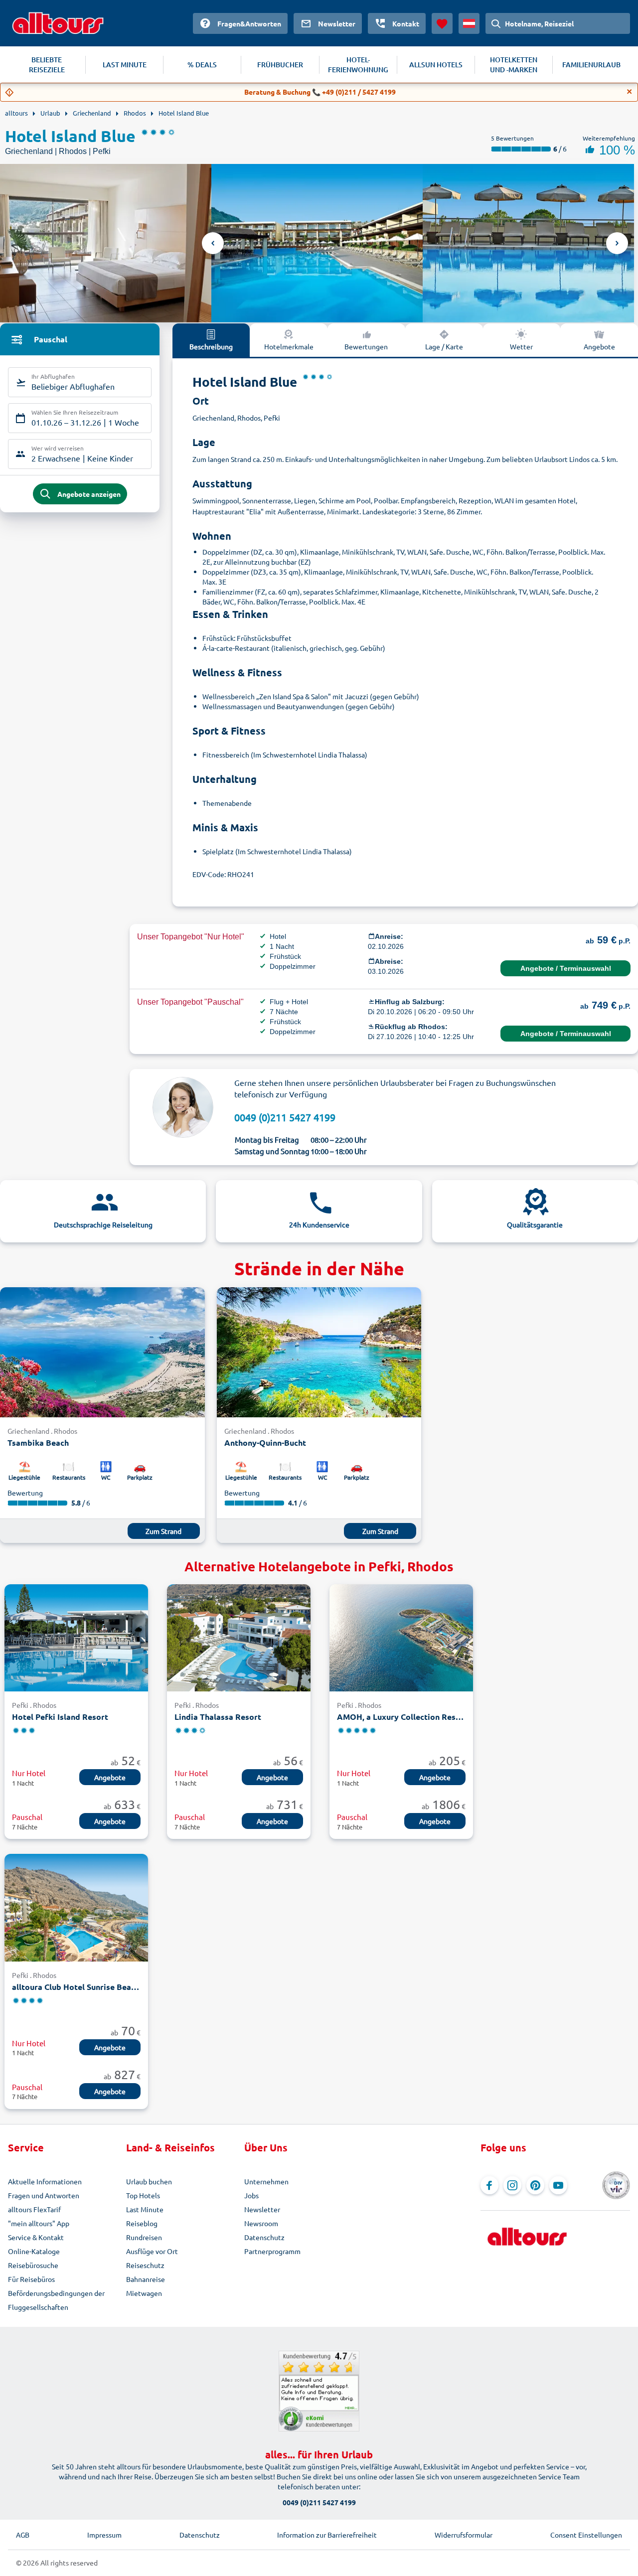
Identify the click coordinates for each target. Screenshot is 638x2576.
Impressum (104, 2535)
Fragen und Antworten (44, 2195)
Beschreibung (211, 346)
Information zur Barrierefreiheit (327, 2535)
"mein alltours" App (39, 2223)
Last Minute (145, 2209)
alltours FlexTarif (34, 2209)
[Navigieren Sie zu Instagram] (512, 2185)
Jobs (251, 2195)
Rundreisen (144, 2237)
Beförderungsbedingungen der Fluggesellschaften (56, 2300)
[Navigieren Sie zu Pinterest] (535, 2185)
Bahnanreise (146, 2279)
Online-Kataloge (34, 2251)
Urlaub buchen (149, 2181)
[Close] (630, 92)
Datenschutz (264, 2237)
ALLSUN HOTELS (436, 65)
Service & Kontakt (36, 2237)
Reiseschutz (145, 2265)
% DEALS (202, 65)
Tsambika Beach (38, 1442)
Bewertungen (366, 346)
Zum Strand (163, 1531)
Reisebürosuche (33, 2265)
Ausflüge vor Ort (152, 2251)
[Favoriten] (442, 23)
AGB (23, 2535)
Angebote (599, 346)
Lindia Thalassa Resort (218, 1717)
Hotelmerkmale (289, 346)
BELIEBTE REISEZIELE (47, 65)
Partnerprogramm (272, 2251)
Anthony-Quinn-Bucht (265, 1442)
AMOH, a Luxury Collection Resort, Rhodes (401, 1717)
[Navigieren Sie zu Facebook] (489, 2185)
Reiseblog (142, 2223)
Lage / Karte (444, 346)
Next (617, 243)
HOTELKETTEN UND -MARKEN (514, 65)
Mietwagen (144, 2293)
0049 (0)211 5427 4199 (285, 1117)
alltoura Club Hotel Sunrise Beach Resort (76, 1987)
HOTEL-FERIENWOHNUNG (358, 65)
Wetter (521, 346)
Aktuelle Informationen (45, 2181)
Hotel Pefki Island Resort (60, 1717)
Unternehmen (266, 2181)
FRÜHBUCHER (280, 65)
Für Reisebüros (31, 2279)
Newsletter (262, 2209)
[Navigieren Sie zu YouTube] (558, 2185)
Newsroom (261, 2223)
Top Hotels (143, 2195)
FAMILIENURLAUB (591, 65)
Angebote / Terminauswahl (566, 968)
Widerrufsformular (464, 2535)
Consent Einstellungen (586, 2535)
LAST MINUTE (125, 65)
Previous (213, 243)
